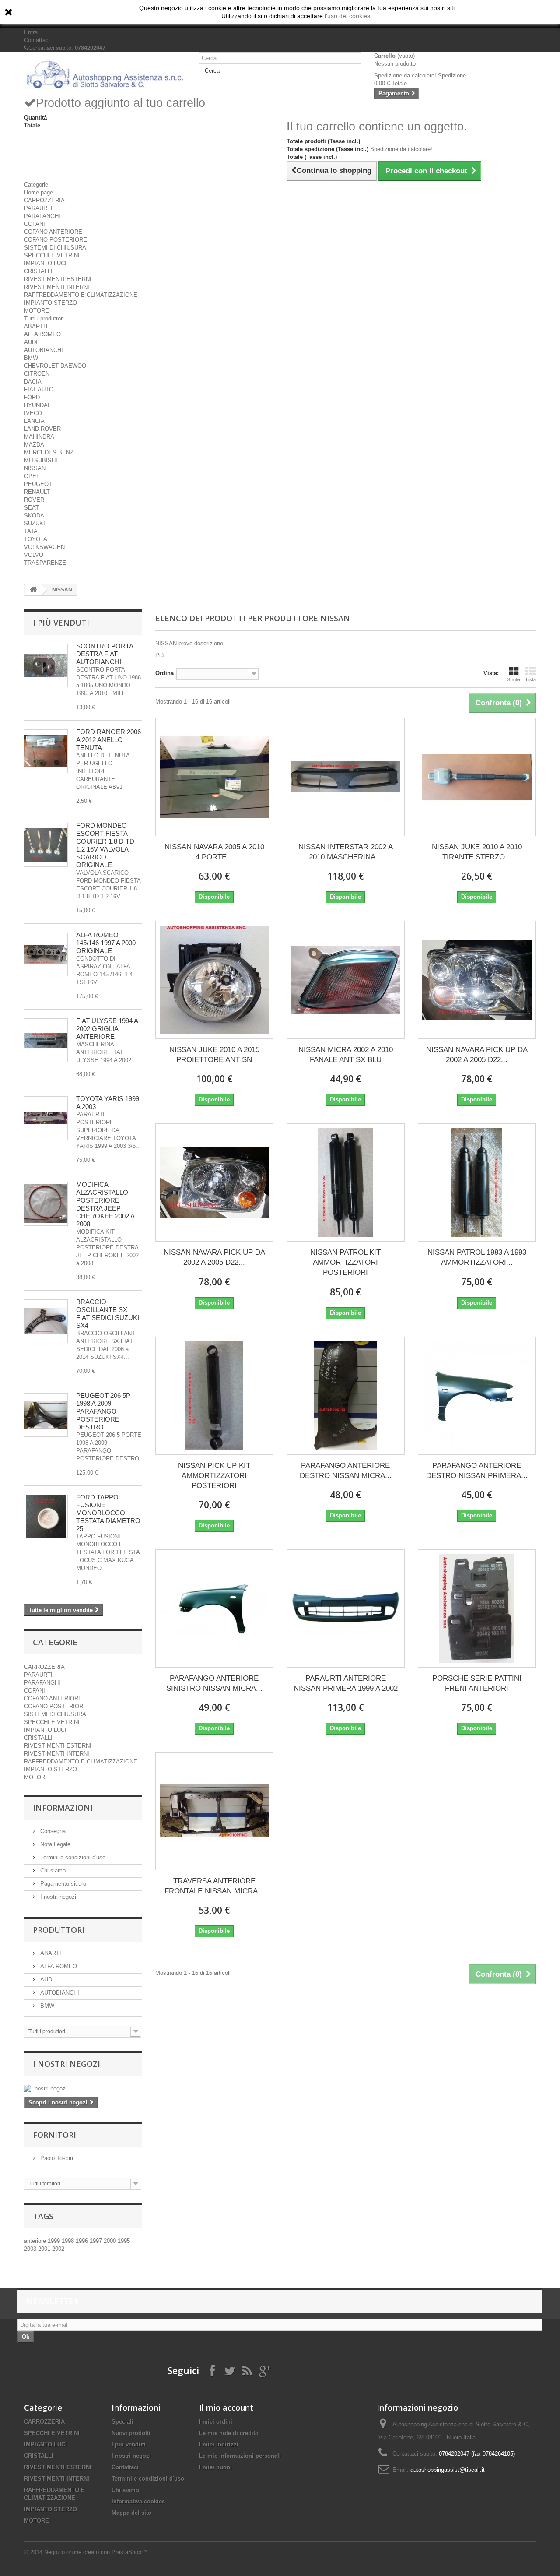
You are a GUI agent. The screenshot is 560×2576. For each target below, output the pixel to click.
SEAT (31, 508)
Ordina (164, 673)
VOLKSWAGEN (44, 547)
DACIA (33, 382)
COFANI (35, 224)
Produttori (59, 1930)
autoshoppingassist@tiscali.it (448, 2470)
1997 (97, 2241)
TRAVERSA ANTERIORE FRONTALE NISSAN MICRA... (214, 1886)
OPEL (32, 476)
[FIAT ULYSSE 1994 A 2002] (46, 1040)
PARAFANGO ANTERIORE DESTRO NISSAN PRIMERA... (477, 1471)
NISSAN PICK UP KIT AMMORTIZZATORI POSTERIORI (214, 1476)
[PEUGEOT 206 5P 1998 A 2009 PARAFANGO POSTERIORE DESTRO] (46, 1415)
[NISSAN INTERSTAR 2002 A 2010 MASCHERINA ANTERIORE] (346, 777)
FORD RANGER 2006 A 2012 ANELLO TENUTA (108, 740)
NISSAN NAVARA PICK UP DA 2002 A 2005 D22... (477, 1055)
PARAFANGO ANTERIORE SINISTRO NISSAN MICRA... (214, 1683)
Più (159, 655)
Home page (38, 192)
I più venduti (61, 623)
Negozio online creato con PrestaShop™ (96, 2552)
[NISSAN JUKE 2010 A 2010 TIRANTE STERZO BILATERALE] (477, 777)
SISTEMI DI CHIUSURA (55, 248)
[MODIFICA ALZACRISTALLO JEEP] (46, 1204)
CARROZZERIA (44, 200)
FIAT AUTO (39, 389)
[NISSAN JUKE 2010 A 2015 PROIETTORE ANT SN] (214, 980)
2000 (111, 2241)
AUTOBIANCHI (44, 350)
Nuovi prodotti (131, 2433)
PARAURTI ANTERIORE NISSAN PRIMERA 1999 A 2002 (346, 1683)
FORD (32, 397)
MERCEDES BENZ (49, 452)
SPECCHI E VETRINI (52, 255)
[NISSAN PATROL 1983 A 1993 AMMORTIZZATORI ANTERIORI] (477, 1182)
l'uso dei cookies (347, 16)
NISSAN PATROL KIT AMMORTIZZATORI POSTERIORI (345, 1262)
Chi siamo (52, 1870)
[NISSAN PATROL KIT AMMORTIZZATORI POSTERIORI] (346, 1182)
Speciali (122, 2422)
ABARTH (36, 326)
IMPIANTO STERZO (51, 303)
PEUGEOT (38, 484)
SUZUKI (35, 523)
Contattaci (37, 40)
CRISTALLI (38, 271)
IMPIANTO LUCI (45, 263)
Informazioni (63, 1808)
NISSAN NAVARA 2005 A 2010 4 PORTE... (214, 852)
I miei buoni (215, 2467)
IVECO (33, 413)
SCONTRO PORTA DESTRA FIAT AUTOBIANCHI (105, 654)
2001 (45, 2249)
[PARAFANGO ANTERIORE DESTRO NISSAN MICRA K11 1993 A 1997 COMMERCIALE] (346, 1396)
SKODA (34, 516)
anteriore (36, 2241)
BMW (31, 358)
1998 (69, 2241)
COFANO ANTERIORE (53, 232)
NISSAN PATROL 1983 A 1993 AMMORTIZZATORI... (477, 1257)
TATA (31, 531)
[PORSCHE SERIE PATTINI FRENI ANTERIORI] (477, 1608)
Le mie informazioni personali (240, 2456)
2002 (58, 2249)
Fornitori (54, 2135)
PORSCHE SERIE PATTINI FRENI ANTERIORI (477, 1683)
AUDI (31, 342)
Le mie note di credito (229, 2433)
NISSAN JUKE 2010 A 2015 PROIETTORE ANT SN (214, 1055)
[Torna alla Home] (33, 590)
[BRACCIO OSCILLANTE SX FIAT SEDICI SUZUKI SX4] (46, 1321)
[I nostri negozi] (83, 2089)
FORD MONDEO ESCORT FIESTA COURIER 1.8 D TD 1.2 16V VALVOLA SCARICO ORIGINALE (105, 845)
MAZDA (34, 445)
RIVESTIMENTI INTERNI (57, 287)
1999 (55, 2241)
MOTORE (37, 311)
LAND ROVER (42, 429)
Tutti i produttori (44, 318)
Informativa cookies (138, 2501)
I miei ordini (216, 2422)
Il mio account (226, 2407)
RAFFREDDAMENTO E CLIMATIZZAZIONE (81, 295)
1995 (124, 2241)
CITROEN (37, 374)
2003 (31, 2249)
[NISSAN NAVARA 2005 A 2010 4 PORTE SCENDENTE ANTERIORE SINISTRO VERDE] (214, 777)
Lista (531, 679)
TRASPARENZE (45, 563)
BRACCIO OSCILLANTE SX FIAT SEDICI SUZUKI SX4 (108, 1314)
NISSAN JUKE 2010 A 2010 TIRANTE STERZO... (477, 852)
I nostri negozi (57, 1897)
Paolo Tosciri (56, 2158)
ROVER (34, 500)
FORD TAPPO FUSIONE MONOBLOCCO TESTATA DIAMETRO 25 (108, 1513)
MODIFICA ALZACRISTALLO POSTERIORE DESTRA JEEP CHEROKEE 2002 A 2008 (105, 1204)
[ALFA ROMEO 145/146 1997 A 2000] (46, 954)
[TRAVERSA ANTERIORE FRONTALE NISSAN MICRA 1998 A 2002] (214, 1811)
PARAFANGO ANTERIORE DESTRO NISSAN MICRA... (346, 1471)
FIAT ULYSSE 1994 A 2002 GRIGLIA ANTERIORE (107, 1029)
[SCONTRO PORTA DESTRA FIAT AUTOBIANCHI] (46, 665)
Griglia (513, 679)
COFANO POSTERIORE (56, 240)
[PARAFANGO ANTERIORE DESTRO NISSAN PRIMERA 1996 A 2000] (477, 1396)
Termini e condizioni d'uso (72, 1857)
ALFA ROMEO (42, 334)
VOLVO (34, 555)
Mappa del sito (131, 2513)
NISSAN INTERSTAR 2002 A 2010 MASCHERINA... (346, 852)
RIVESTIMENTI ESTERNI (58, 279)
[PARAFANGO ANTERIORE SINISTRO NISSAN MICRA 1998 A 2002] (214, 1608)
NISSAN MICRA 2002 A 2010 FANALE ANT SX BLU (346, 1055)
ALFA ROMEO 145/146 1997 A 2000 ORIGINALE (106, 943)
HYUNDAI (37, 405)
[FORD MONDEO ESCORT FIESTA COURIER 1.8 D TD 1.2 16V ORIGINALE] (46, 845)
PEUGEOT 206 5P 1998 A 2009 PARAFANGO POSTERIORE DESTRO (103, 1411)
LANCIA (34, 421)
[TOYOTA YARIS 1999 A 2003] (46, 1118)
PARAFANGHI (42, 216)
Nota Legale (54, 1844)
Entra (31, 32)
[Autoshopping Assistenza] (105, 74)
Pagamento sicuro (62, 1884)
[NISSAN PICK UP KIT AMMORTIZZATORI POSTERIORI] (214, 1396)
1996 (83, 2241)
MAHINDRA (39, 437)
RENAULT (37, 492)
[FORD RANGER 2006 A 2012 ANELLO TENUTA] (46, 751)
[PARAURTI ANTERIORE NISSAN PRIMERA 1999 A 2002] (346, 1608)
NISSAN (35, 468)
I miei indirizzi (219, 2444)
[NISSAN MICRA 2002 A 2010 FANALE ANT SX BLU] (346, 980)
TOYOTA (36, 539)
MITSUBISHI (41, 460)
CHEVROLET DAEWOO (55, 366)
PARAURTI (38, 208)
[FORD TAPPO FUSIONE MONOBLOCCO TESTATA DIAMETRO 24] (46, 1517)
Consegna (52, 1831)
